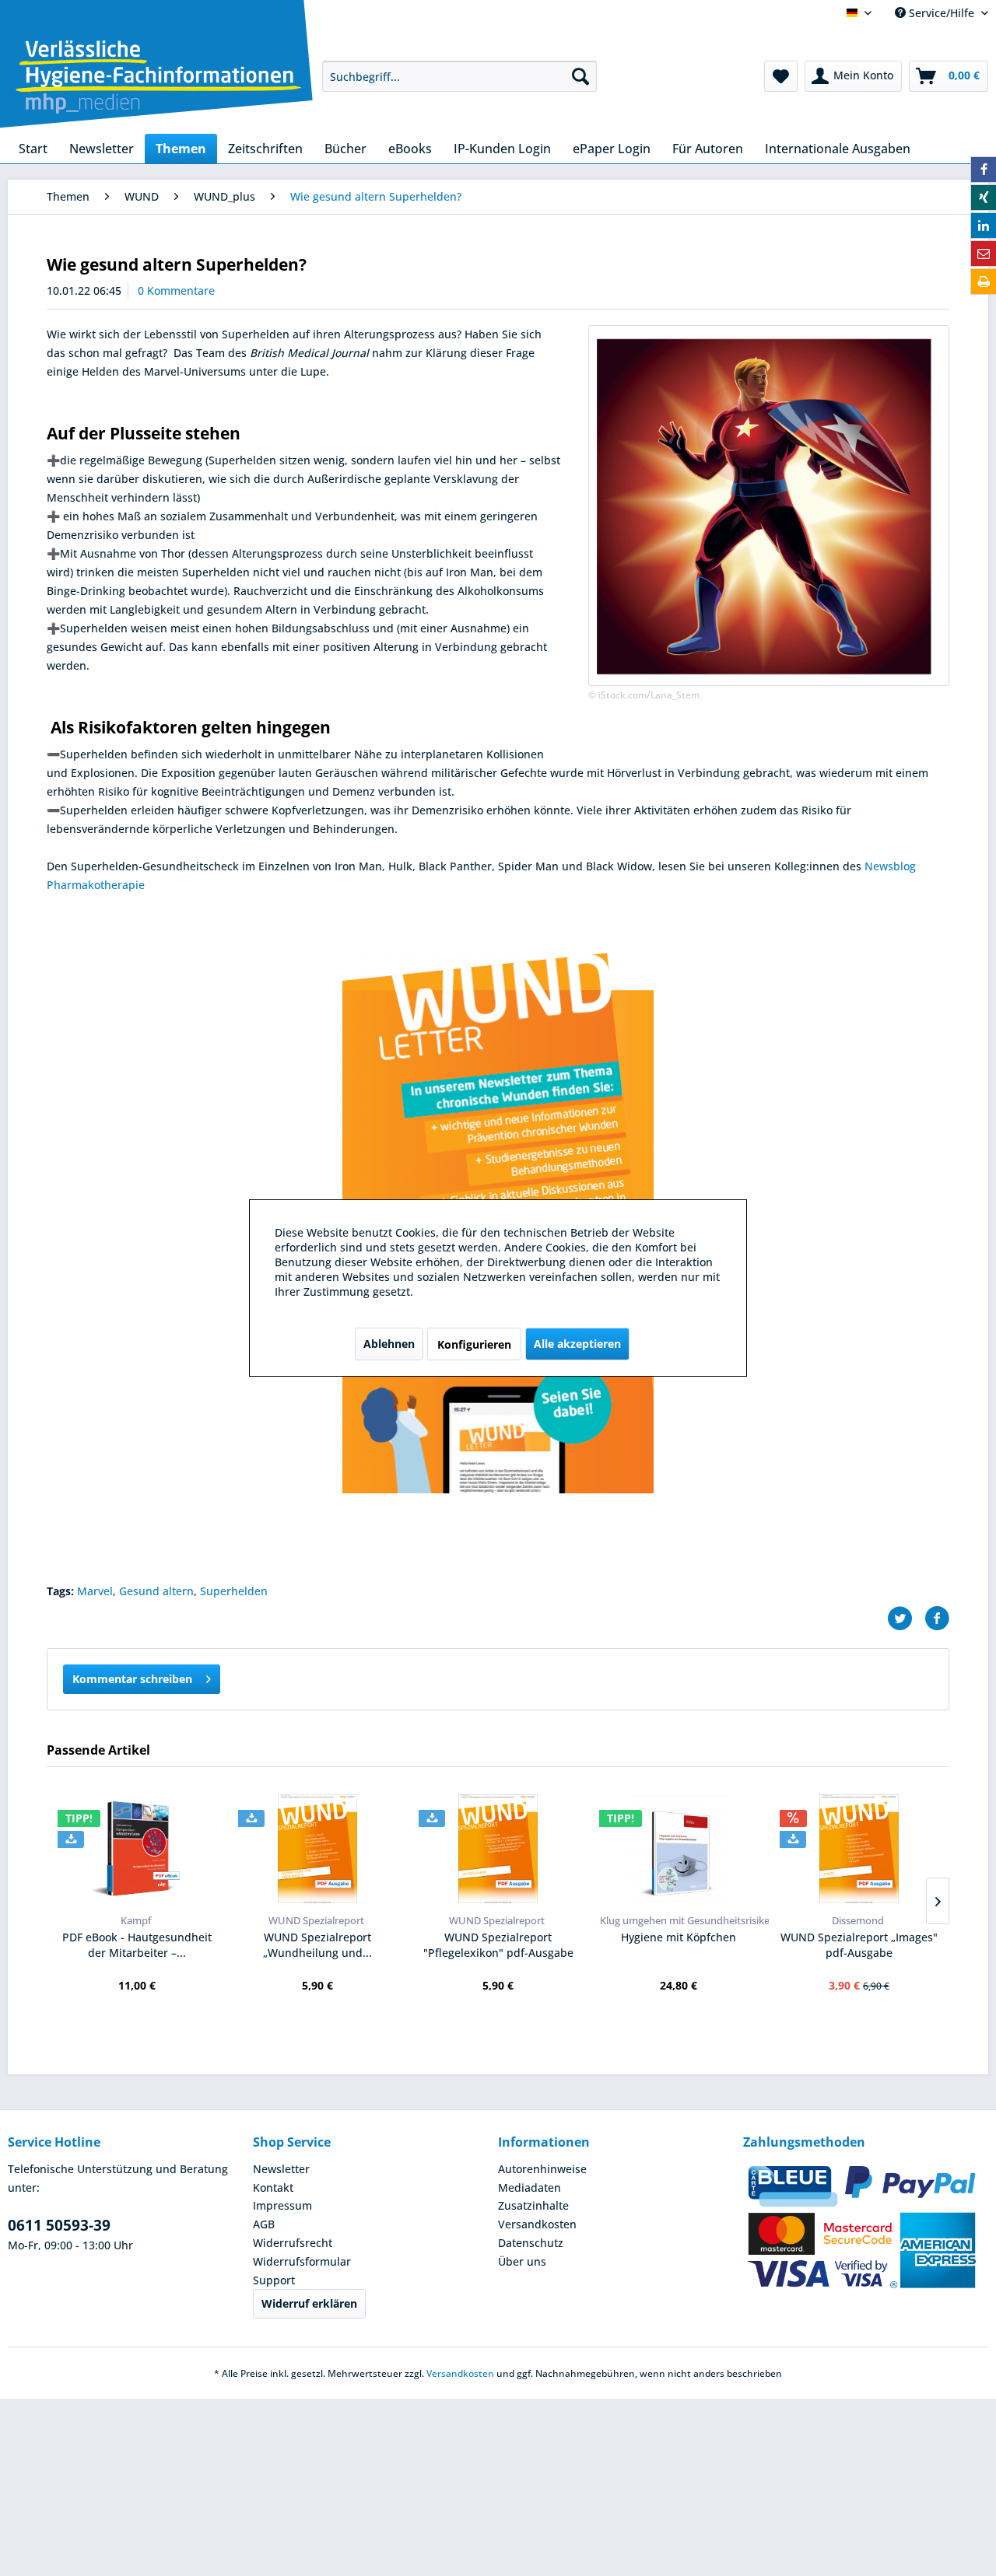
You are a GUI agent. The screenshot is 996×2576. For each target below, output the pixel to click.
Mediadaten (530, 2187)
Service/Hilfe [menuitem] (942, 13)
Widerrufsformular (302, 2261)
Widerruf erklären (309, 2303)
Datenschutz (531, 2243)
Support (274, 2280)
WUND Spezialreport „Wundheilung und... (317, 1945)
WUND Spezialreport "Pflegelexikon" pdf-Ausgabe (498, 1945)
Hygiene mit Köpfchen (679, 1937)
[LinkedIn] (984, 226)
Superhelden (234, 1591)
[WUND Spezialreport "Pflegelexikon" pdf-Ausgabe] (498, 1849)
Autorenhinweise (542, 2169)
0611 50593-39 (59, 2225)
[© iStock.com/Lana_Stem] (769, 506)
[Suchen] (580, 76)
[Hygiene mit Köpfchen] (679, 1849)
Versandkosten (537, 2224)
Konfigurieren (474, 1344)
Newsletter (281, 2169)
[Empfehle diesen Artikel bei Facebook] (937, 1619)
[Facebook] (984, 170)
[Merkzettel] (781, 76)
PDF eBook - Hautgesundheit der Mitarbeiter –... (137, 1945)
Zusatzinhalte (533, 2205)
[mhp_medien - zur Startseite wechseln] (159, 79)
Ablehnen (389, 1344)
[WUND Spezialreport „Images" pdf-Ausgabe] (859, 1849)
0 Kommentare (176, 290)
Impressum (282, 2205)
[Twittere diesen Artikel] (906, 1619)
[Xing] (984, 198)
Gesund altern (156, 1591)
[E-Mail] (984, 254)
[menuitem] (459, 76)
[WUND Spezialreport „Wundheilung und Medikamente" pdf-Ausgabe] (317, 1849)
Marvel (95, 1591)
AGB (264, 2224)
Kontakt (273, 2187)
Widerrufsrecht (293, 2243)
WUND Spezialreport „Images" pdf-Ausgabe (859, 1945)
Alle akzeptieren (577, 1344)
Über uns (522, 2261)
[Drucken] (984, 282)
